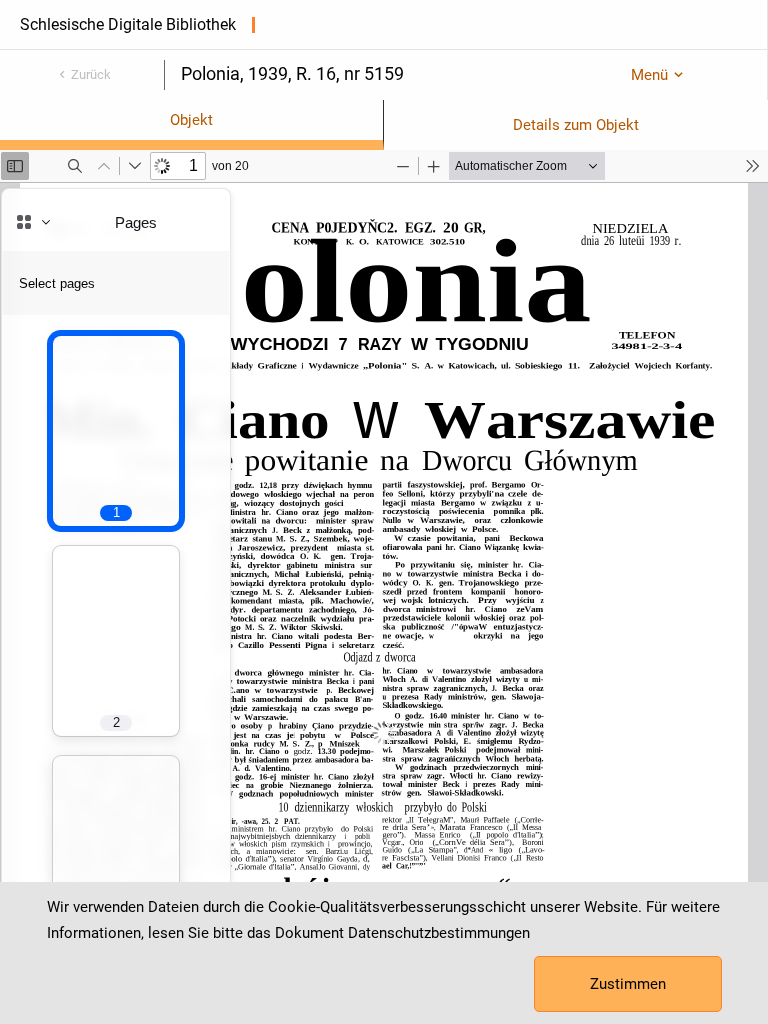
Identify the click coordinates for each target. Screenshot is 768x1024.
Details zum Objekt (576, 125)
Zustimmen (628, 984)
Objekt (191, 120)
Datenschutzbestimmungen (439, 933)
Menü (649, 75)
